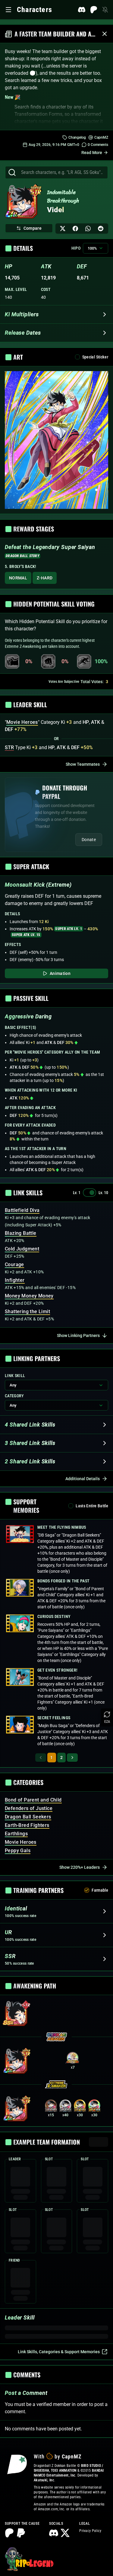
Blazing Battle (21, 1233)
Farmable (100, 1890)
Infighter (15, 1280)
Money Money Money (29, 1296)
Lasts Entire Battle (92, 1506)
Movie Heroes (21, 1842)
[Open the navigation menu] (8, 10)
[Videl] (22, 203)
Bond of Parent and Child (33, 1800)
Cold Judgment (22, 1249)
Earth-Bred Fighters (27, 1825)
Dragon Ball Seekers (28, 1817)
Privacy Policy (90, 2531)
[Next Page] (72, 1758)
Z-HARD (45, 578)
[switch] (89, 1193)
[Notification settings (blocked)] (105, 10)
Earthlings (16, 1834)
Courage (14, 1264)
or (56, 739)
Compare (33, 228)
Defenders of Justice (29, 1808)
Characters (35, 10)
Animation (60, 973)
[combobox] (62, 172)
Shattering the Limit (27, 1312)
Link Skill (15, 1376)
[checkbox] (77, 357)
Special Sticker (95, 357)
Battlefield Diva (22, 1210)
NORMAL (18, 578)
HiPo (76, 248)
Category (14, 1396)
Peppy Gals (18, 1851)
